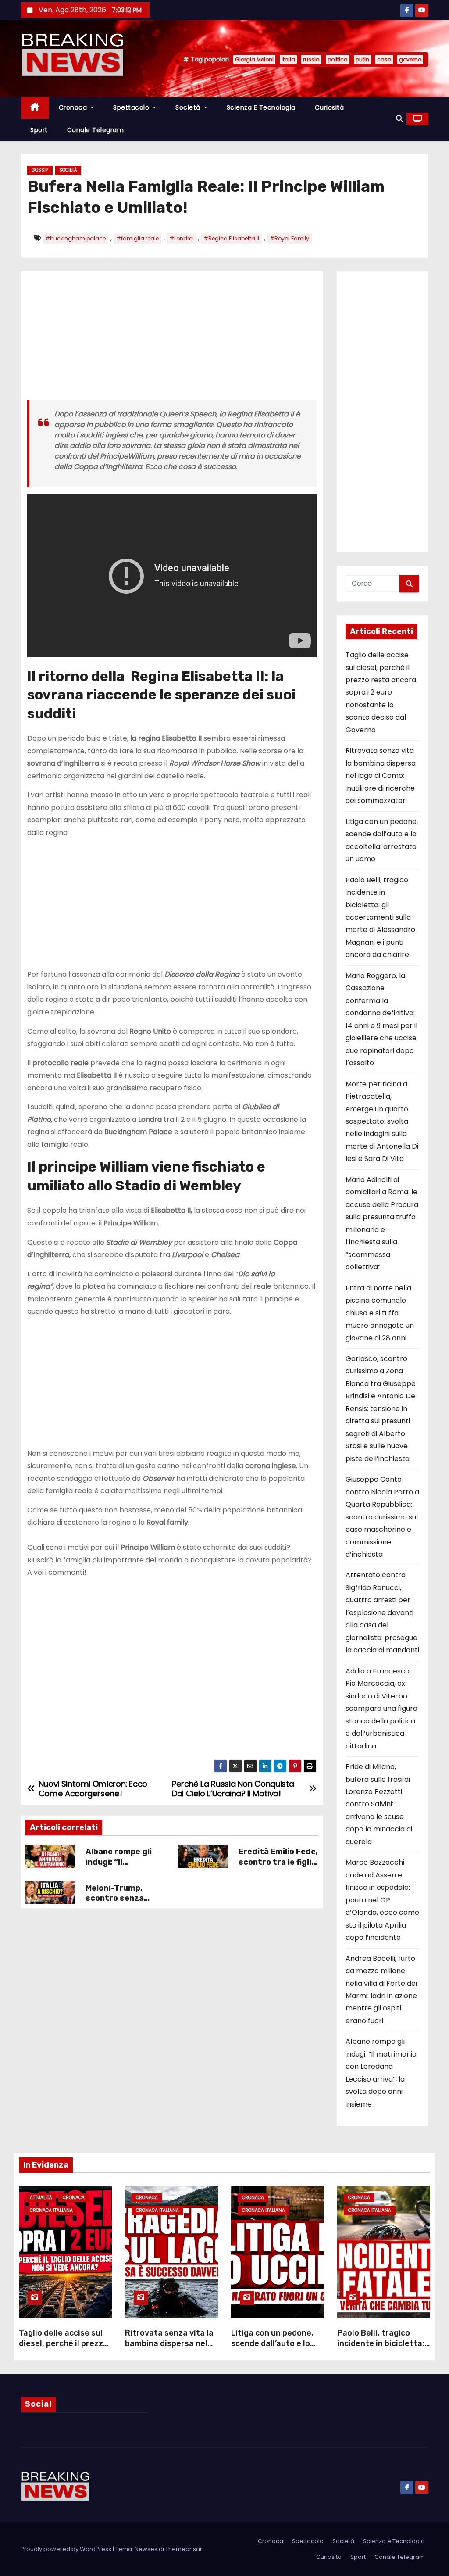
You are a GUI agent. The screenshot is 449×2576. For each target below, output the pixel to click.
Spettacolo (132, 107)
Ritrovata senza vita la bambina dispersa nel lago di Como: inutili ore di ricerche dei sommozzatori (381, 776)
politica (338, 59)
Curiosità (330, 107)
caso (384, 59)
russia (311, 59)
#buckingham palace (75, 238)
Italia (288, 59)
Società (189, 107)
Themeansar (184, 2549)
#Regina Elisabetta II (231, 238)
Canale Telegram (96, 130)
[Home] (35, 108)
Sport (39, 130)
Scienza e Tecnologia (261, 107)
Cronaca (74, 107)
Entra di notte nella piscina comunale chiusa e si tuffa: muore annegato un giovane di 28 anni (380, 1313)
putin (362, 59)
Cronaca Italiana (51, 2210)
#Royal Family (289, 238)
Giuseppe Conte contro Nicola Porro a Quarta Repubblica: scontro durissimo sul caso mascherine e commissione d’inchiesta (382, 1517)
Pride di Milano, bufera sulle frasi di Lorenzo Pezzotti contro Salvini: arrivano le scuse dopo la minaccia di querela (379, 1804)
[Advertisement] (172, 339)
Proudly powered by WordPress (67, 2549)
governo (410, 59)
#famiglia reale (137, 238)
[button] (399, 119)
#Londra (181, 238)
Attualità (41, 2198)
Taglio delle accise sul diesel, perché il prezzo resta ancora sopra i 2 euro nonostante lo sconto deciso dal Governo (381, 692)
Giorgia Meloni (254, 59)
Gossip (40, 170)
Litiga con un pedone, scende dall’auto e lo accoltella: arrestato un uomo (277, 2349)
